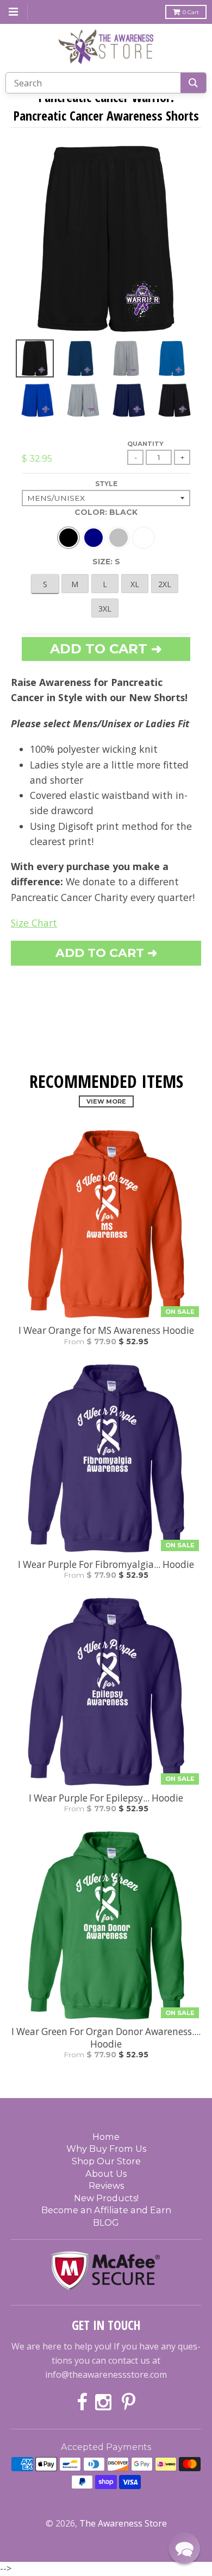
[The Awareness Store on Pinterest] (129, 2403)
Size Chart (34, 923)
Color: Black (106, 512)
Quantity (145, 444)
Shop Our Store (106, 2161)
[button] (184, 2548)
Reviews (106, 2185)
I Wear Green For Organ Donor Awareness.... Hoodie (106, 2038)
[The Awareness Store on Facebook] (82, 2403)
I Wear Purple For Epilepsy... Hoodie (106, 1798)
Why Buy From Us (106, 2149)
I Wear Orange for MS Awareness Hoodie (106, 1331)
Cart (191, 12)
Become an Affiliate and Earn (106, 2210)
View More (106, 1101)
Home (106, 2137)
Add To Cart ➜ (106, 953)
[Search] (193, 83)
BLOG (106, 2222)
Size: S (106, 562)
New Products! (106, 2198)
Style (106, 484)
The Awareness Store (123, 2523)
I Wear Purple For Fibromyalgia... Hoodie (106, 1565)
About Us (106, 2174)
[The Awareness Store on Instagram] (105, 2403)
